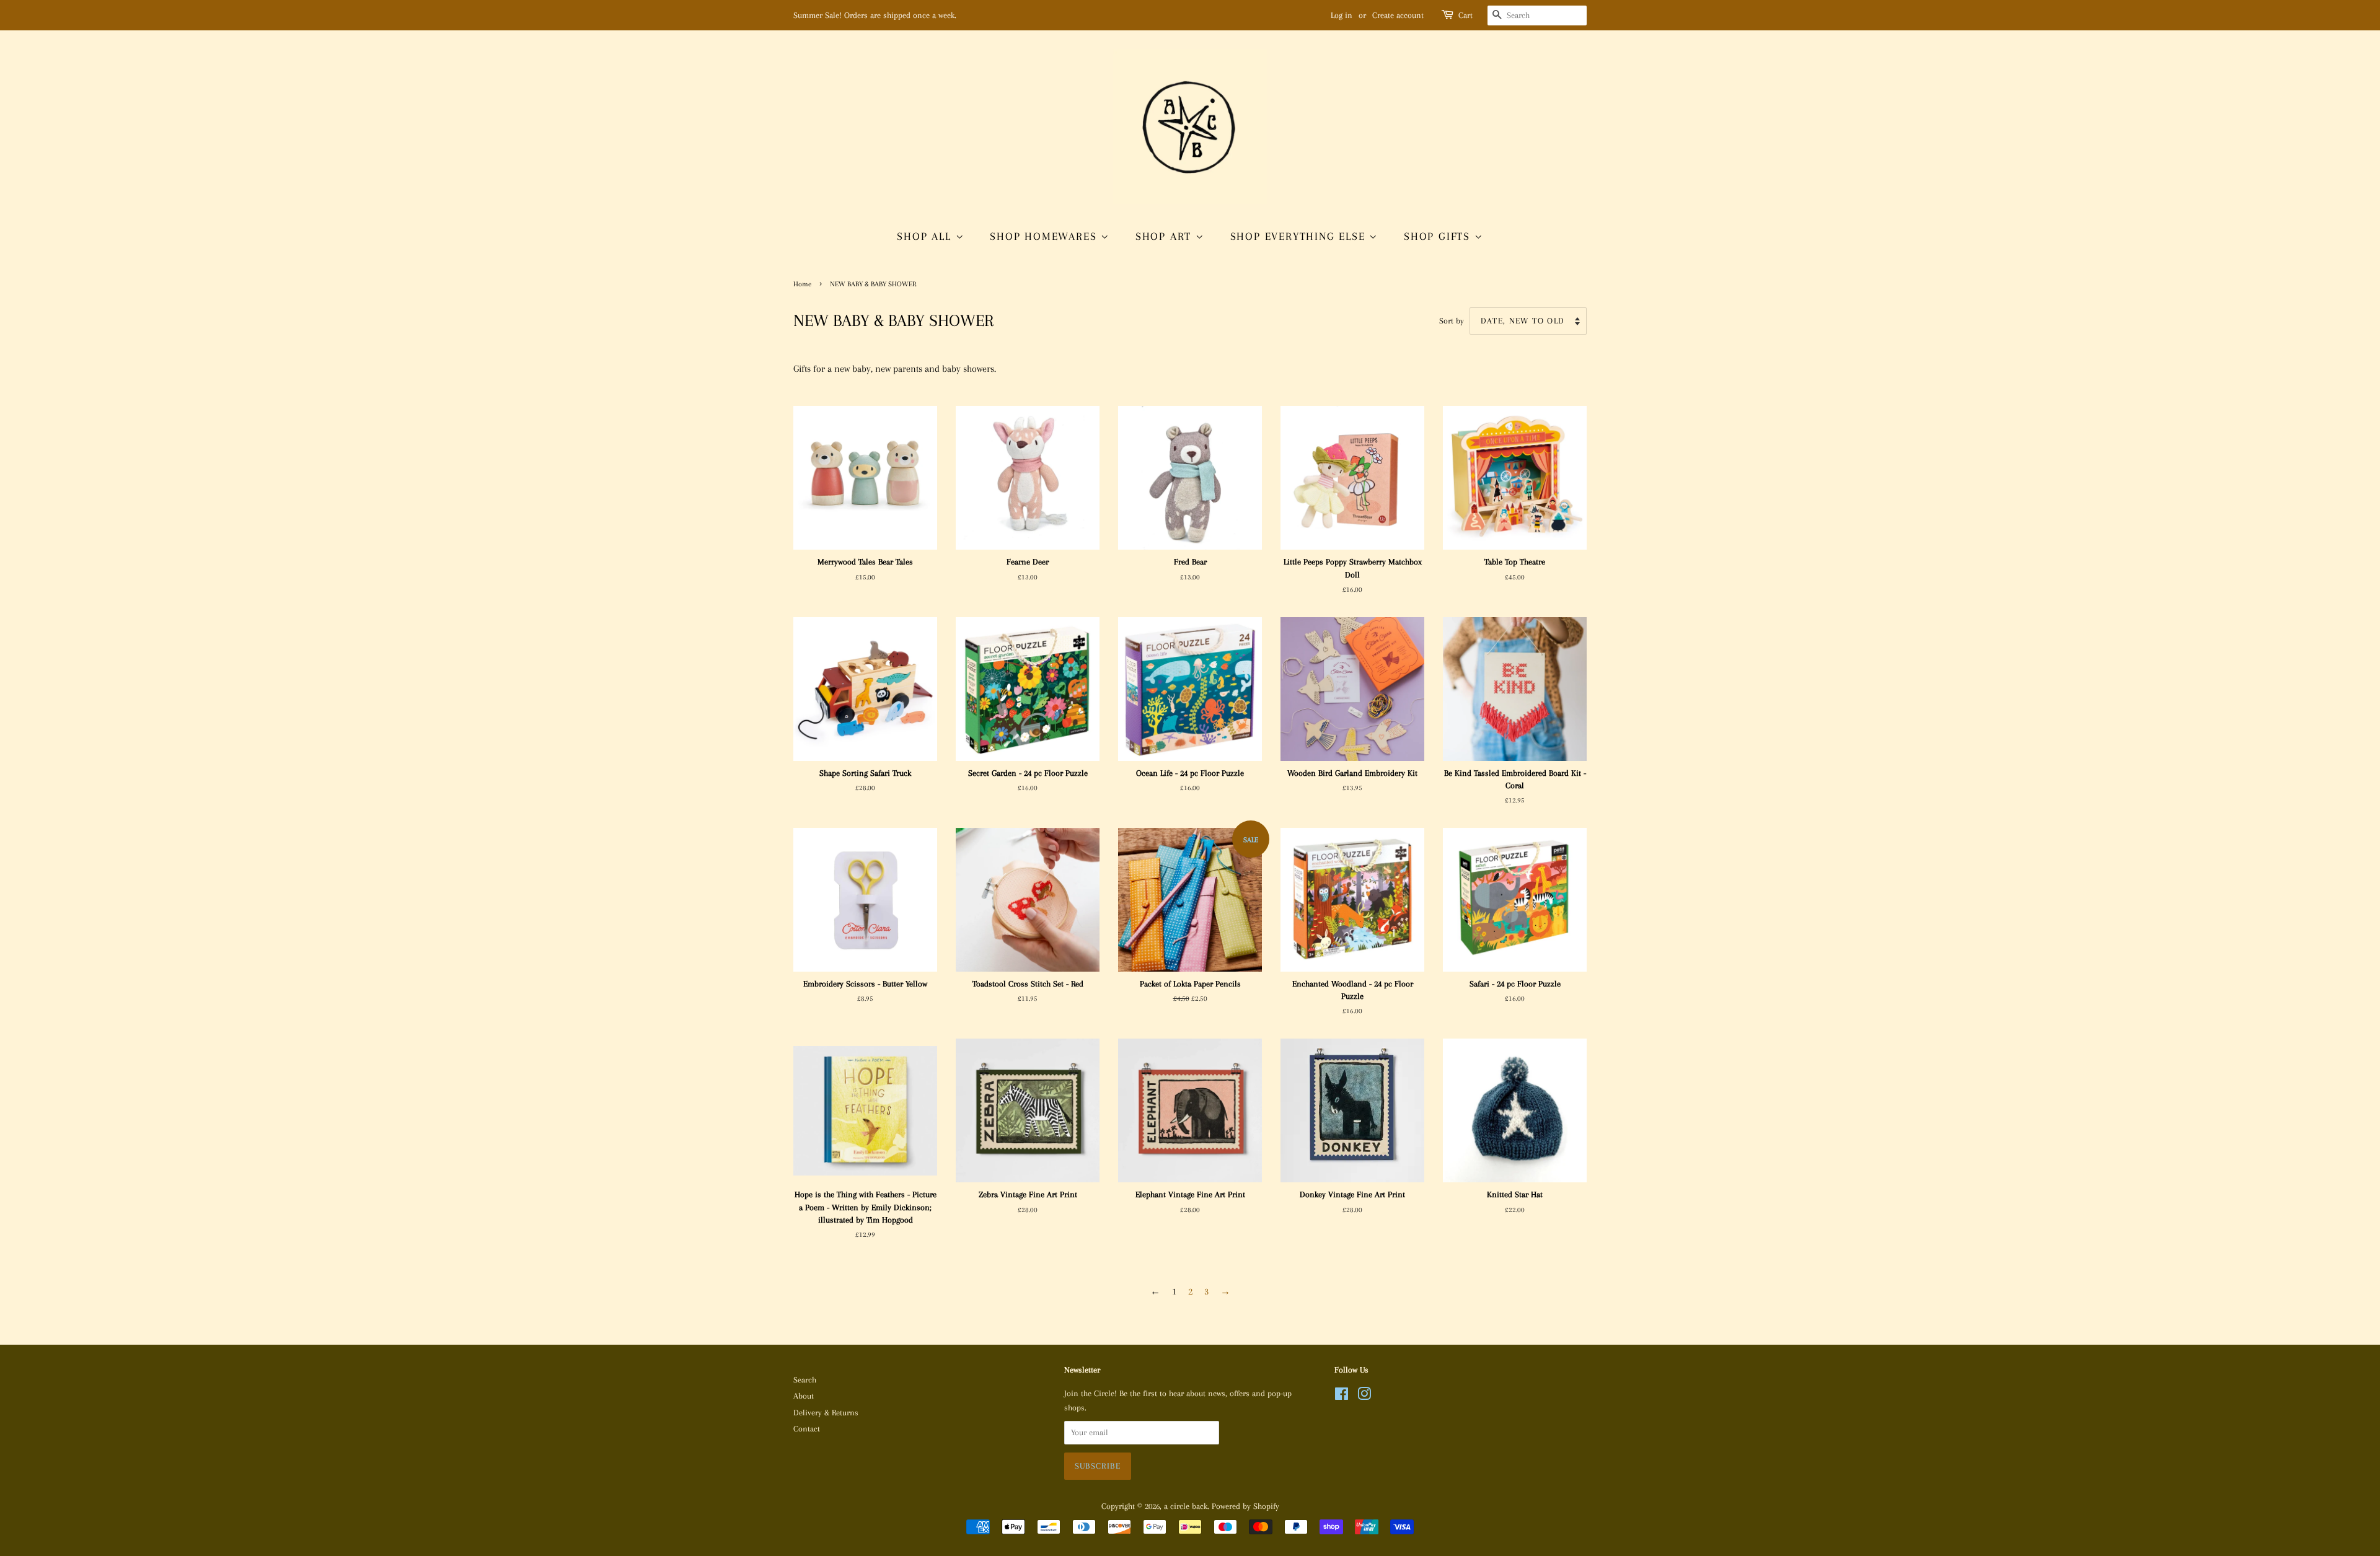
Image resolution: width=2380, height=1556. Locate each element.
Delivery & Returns (826, 1413)
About (804, 1396)
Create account (1398, 15)
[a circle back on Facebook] (1342, 1396)
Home (802, 284)
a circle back (1186, 1506)
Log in (1342, 15)
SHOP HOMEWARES (1045, 236)
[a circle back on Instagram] (1364, 1396)
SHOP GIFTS (1439, 236)
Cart (1465, 15)
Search (805, 1380)
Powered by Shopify (1245, 1506)
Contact (807, 1429)
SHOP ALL (926, 236)
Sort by (1452, 321)
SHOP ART (1166, 236)
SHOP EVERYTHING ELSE (1300, 236)
